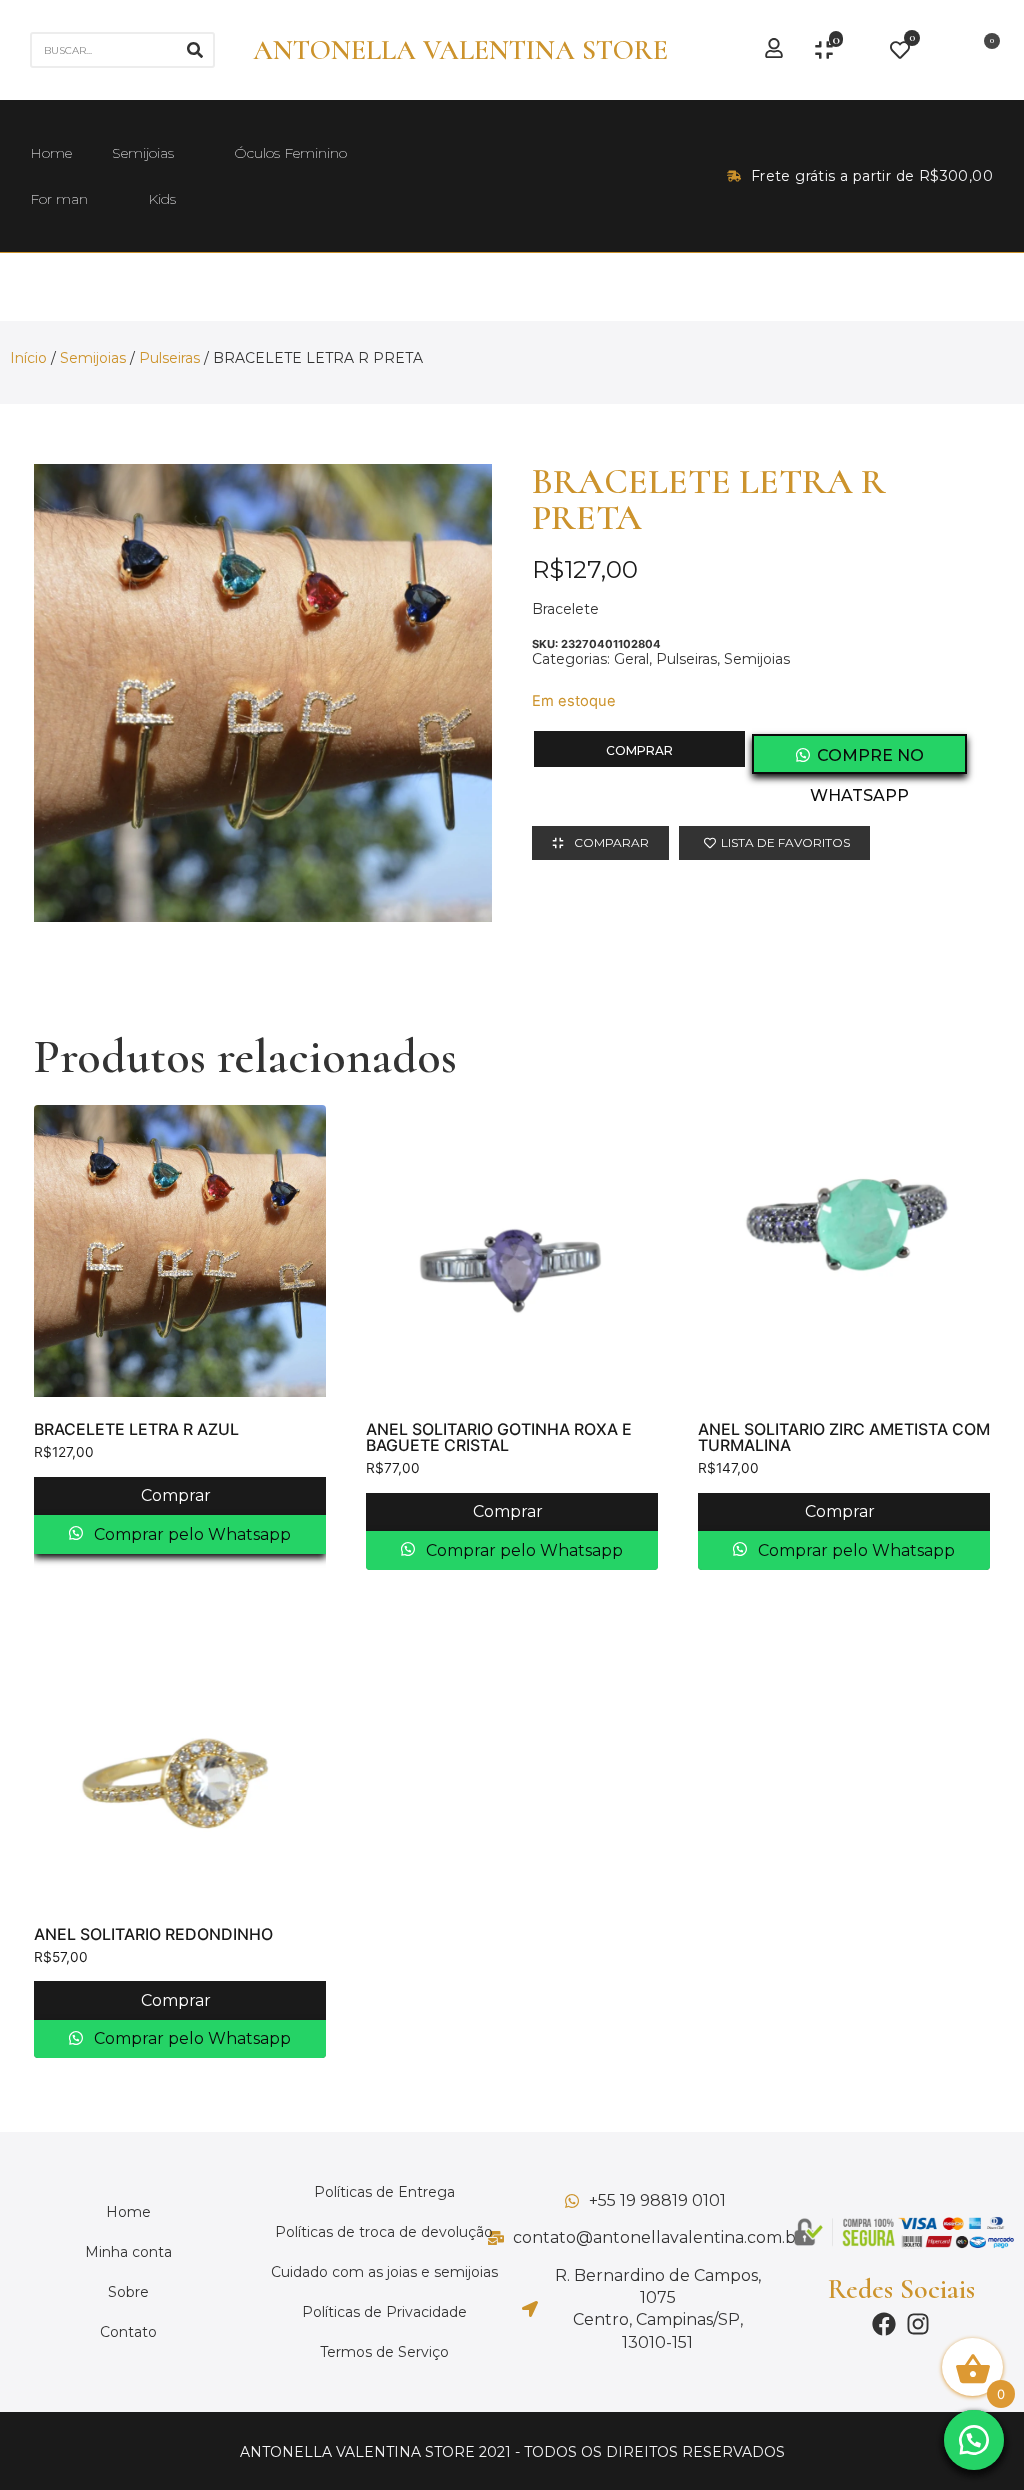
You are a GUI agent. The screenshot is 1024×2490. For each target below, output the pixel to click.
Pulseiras (169, 358)
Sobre (128, 2292)
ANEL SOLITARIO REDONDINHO (153, 1934)
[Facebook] (884, 2324)
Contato (128, 2332)
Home (51, 153)
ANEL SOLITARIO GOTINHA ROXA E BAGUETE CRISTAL (499, 1437)
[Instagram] (918, 2324)
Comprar (639, 750)
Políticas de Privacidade (384, 2312)
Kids (162, 199)
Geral (631, 659)
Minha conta (128, 2252)
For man (59, 199)
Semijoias (143, 153)
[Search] (195, 50)
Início (28, 358)
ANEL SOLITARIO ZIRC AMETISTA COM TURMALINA (844, 1437)
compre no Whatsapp (867, 760)
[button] (974, 2440)
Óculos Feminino (290, 153)
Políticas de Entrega (384, 2192)
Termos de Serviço (384, 2352)
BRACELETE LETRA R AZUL (136, 1429)
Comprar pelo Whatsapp (190, 1534)
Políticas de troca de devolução (384, 2232)
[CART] (985, 50)
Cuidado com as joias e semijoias (384, 2272)
